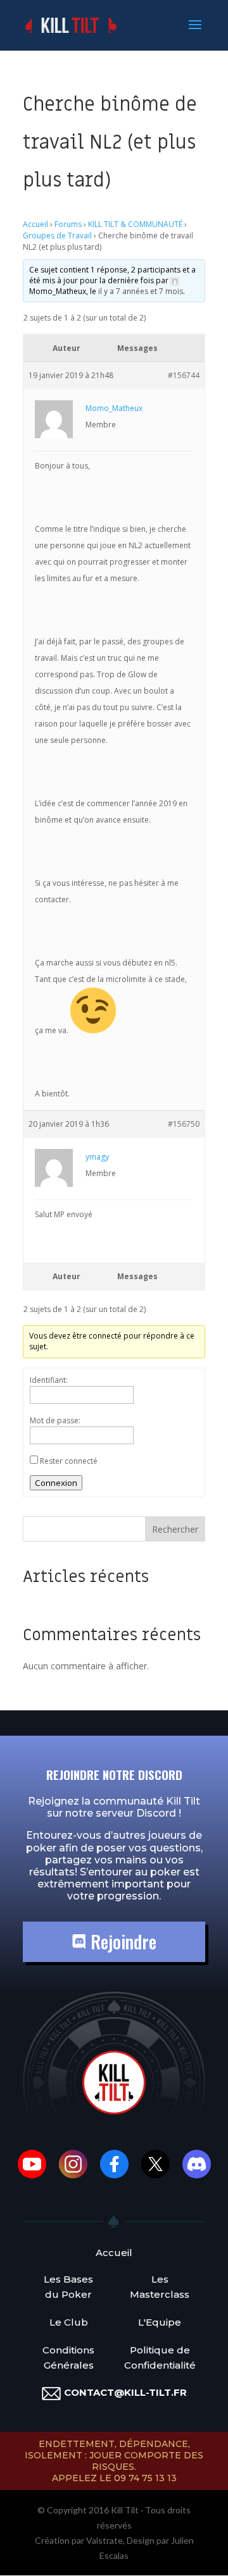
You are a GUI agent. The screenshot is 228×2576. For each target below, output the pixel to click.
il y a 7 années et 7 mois (141, 291)
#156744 (184, 375)
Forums (68, 224)
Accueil (35, 224)
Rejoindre (121, 1941)
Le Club (69, 2322)
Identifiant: (49, 1380)
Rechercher (175, 1529)
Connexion (56, 1483)
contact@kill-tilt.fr (125, 2392)
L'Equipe (160, 2322)
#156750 (184, 1124)
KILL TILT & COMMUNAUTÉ (135, 224)
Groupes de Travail (57, 236)
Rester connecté (69, 1461)
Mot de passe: (55, 1420)
